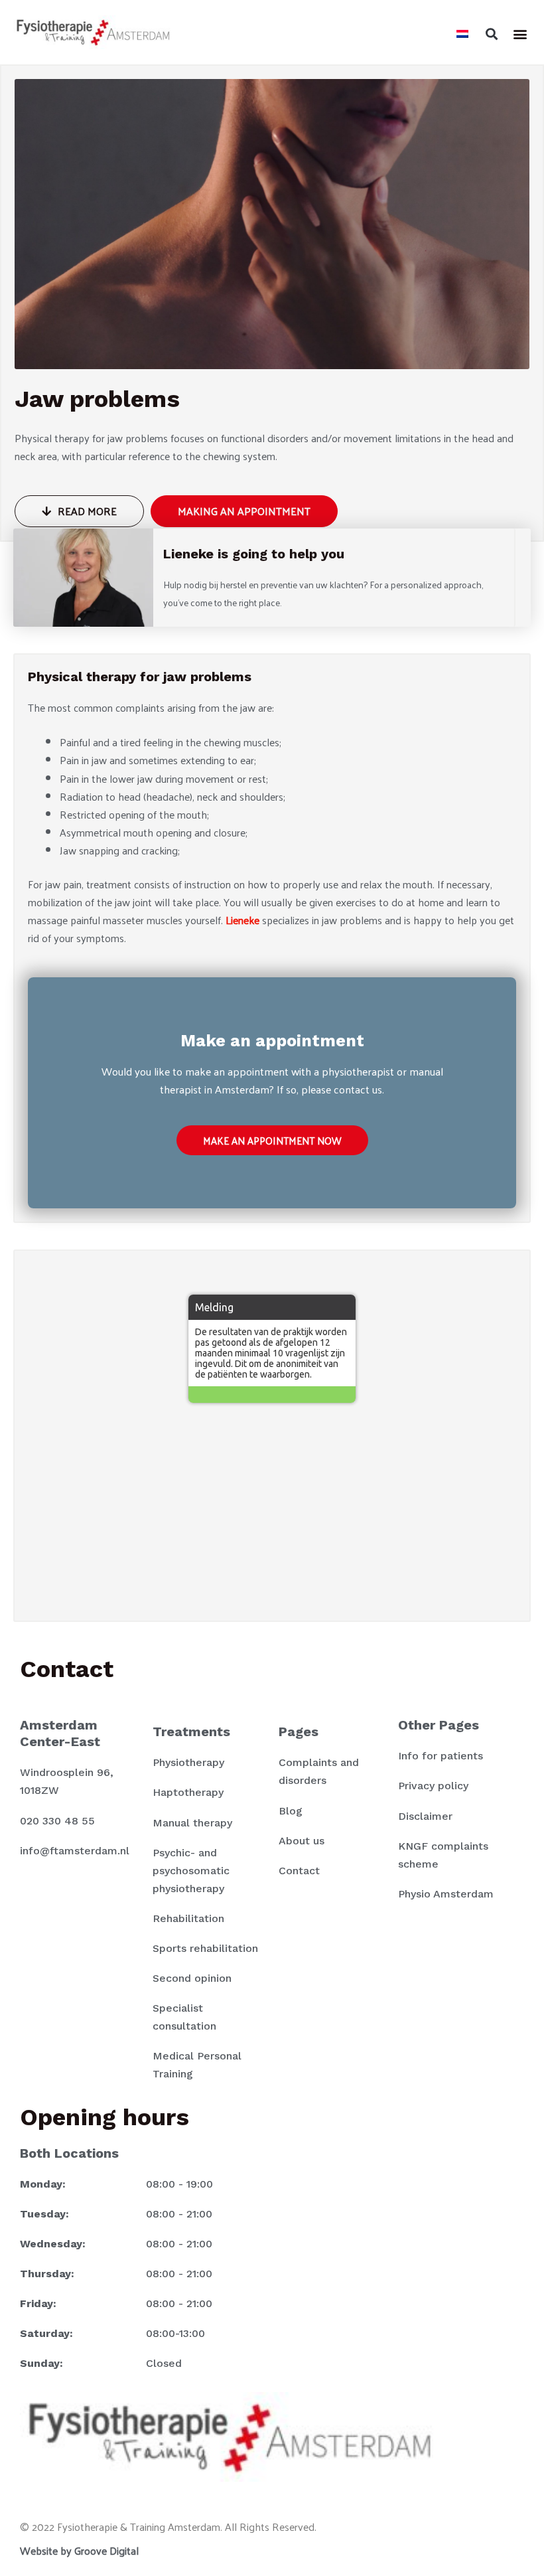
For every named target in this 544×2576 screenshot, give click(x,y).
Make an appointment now (272, 1140)
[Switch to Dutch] (462, 32)
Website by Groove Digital (79, 2550)
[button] (491, 34)
